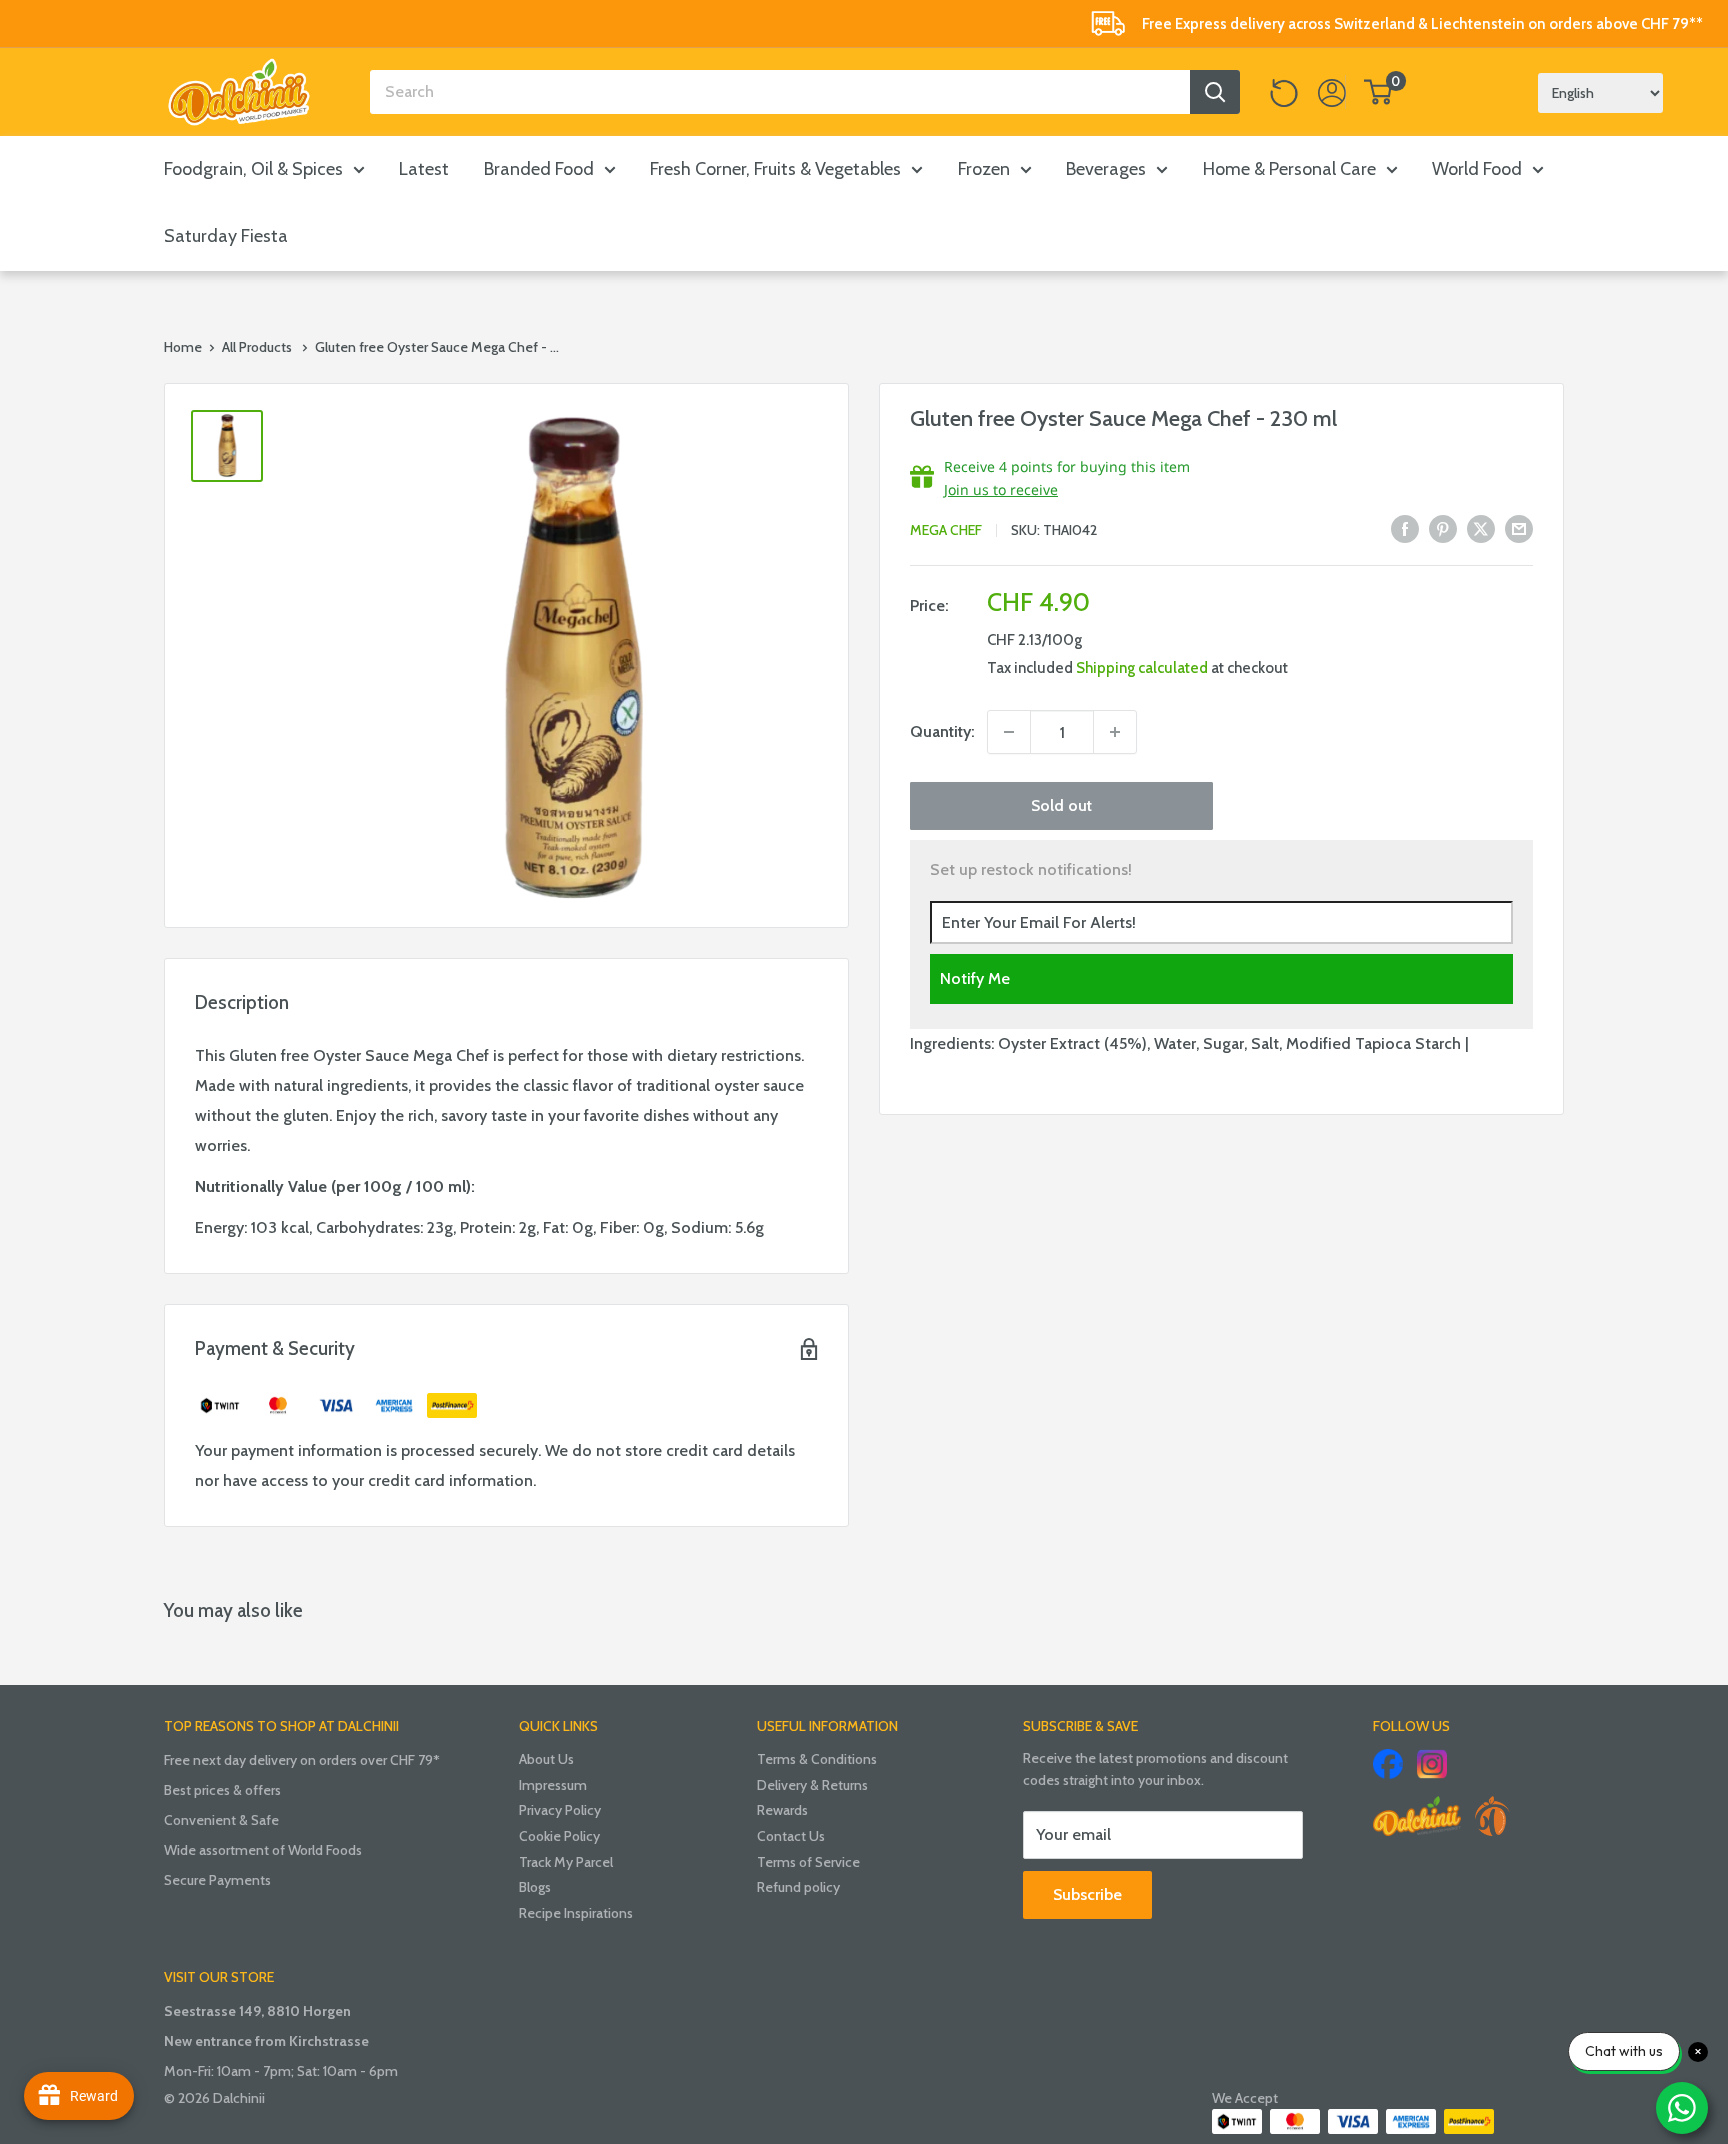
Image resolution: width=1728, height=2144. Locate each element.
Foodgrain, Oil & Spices (253, 169)
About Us (546, 1759)
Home (183, 347)
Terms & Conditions (817, 1759)
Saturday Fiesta (226, 236)
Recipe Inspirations (576, 1913)
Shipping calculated (1142, 668)
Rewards (782, 1810)
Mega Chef (946, 530)
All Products (257, 347)
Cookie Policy (559, 1836)
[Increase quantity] (1115, 732)
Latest (424, 169)
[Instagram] (1432, 1764)
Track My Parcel (566, 1862)
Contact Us (791, 1836)
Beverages (1106, 169)
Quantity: (942, 731)
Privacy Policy (560, 1810)
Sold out (1061, 805)
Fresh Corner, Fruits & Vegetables (775, 169)
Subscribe (1087, 1894)
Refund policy (798, 1887)
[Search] (1215, 92)
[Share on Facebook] (1405, 528)
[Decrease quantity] (1009, 732)
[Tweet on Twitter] (1481, 528)
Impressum (553, 1785)
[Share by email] (1519, 528)
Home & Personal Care (1289, 169)
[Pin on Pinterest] (1443, 528)
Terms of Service (808, 1862)
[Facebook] (1388, 1764)
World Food (1477, 169)
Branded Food (539, 169)
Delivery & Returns (812, 1785)
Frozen (984, 169)
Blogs (535, 1887)
